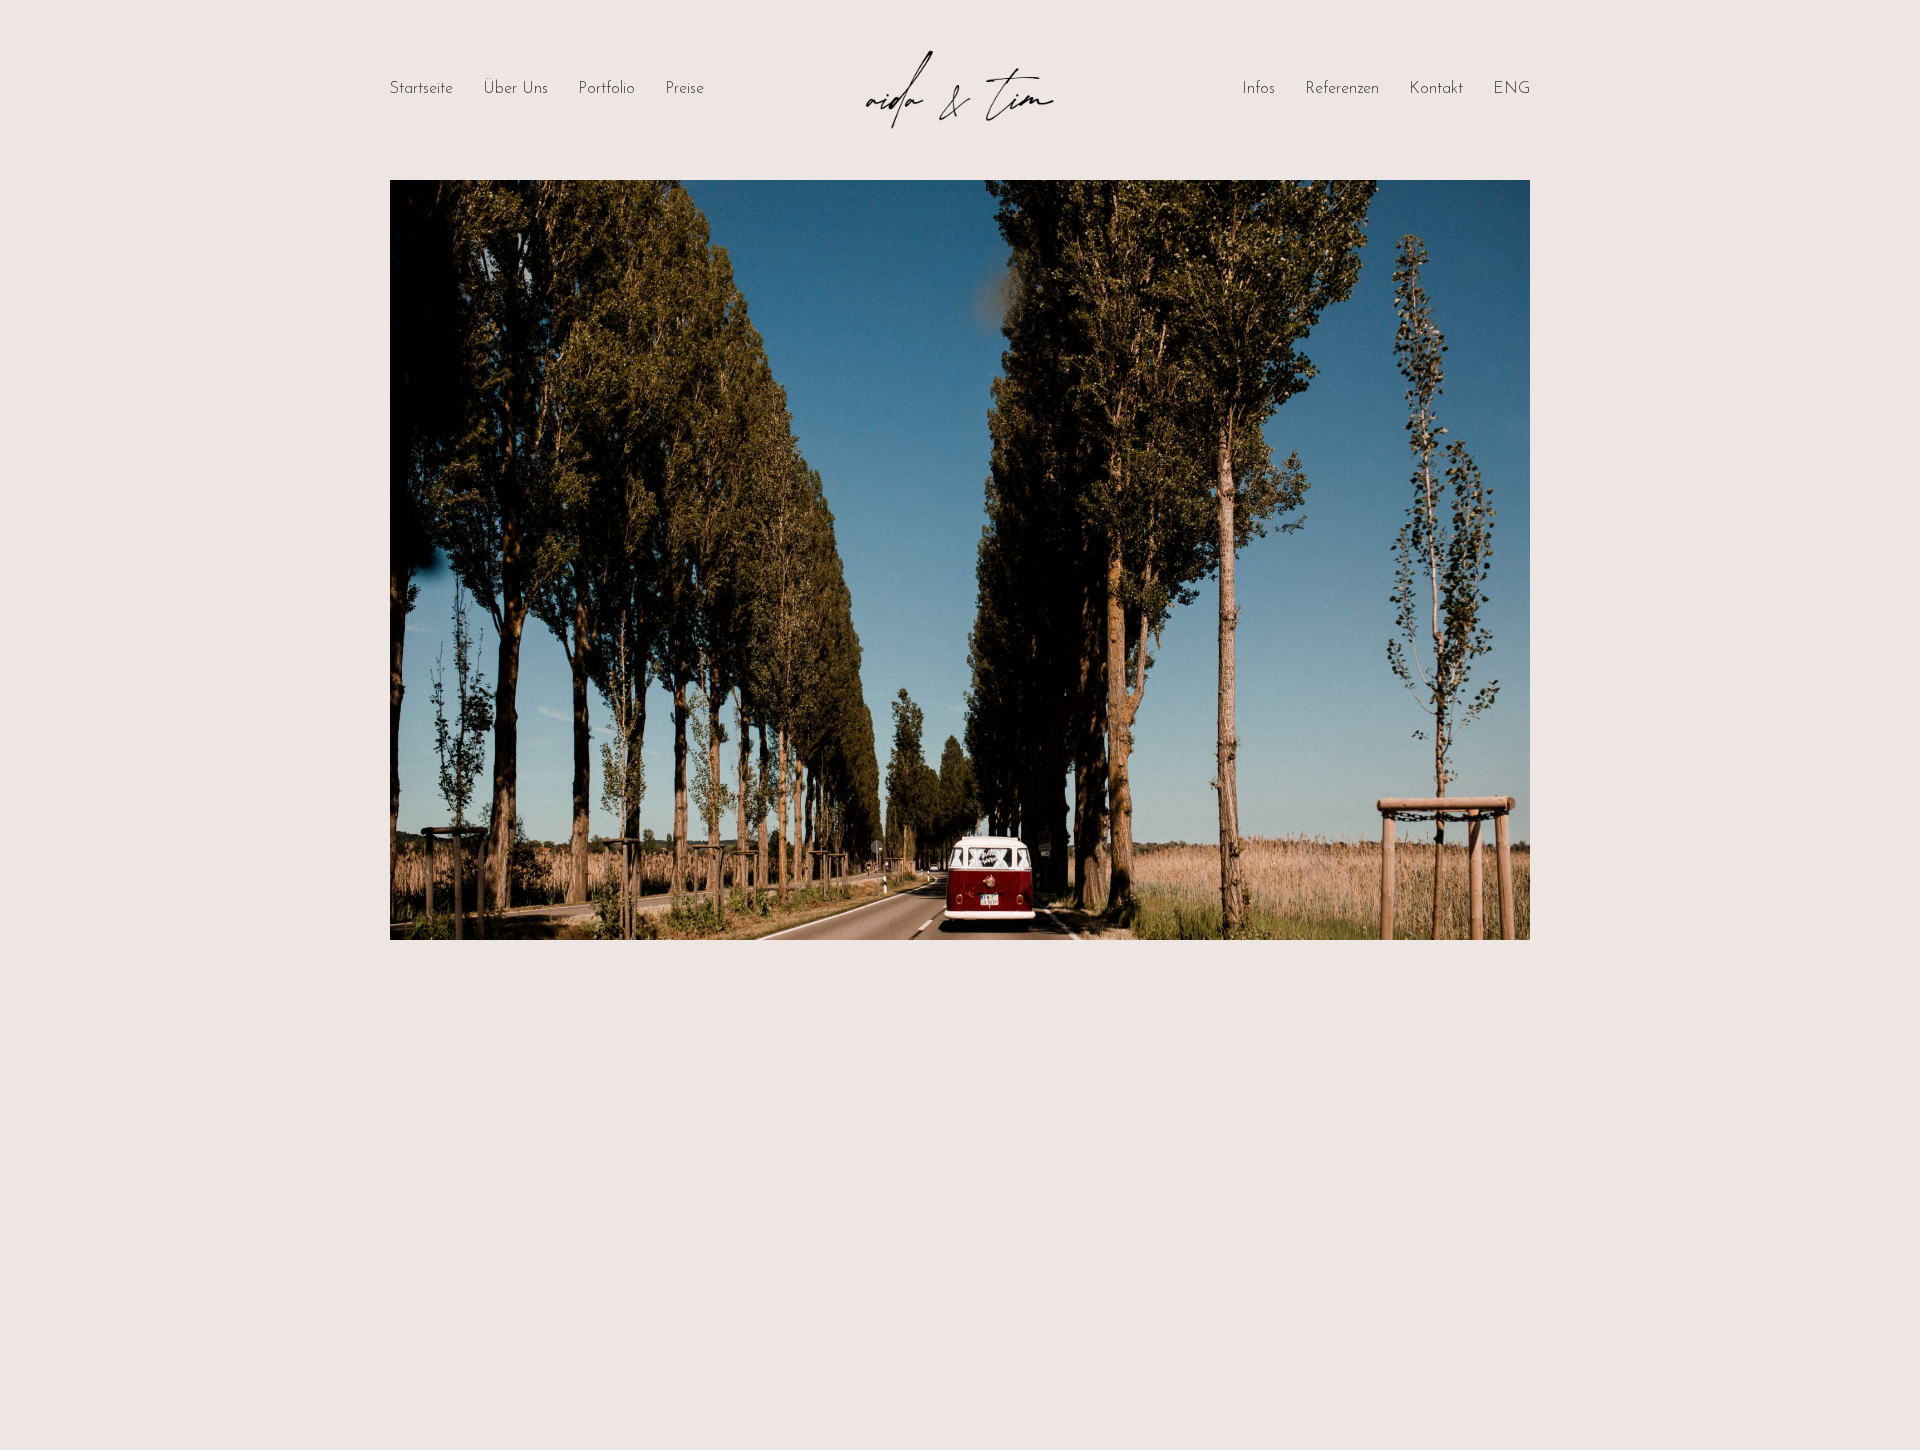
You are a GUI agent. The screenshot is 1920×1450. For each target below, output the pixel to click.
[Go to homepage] (960, 90)
